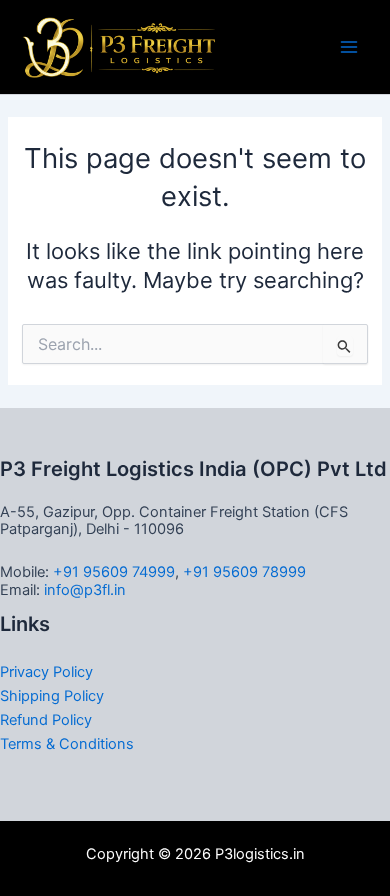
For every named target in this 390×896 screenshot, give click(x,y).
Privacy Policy (46, 672)
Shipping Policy (52, 696)
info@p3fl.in (85, 590)
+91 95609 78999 (244, 572)
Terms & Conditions (67, 744)
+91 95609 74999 (114, 572)
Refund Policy (46, 720)
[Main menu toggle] (349, 47)
